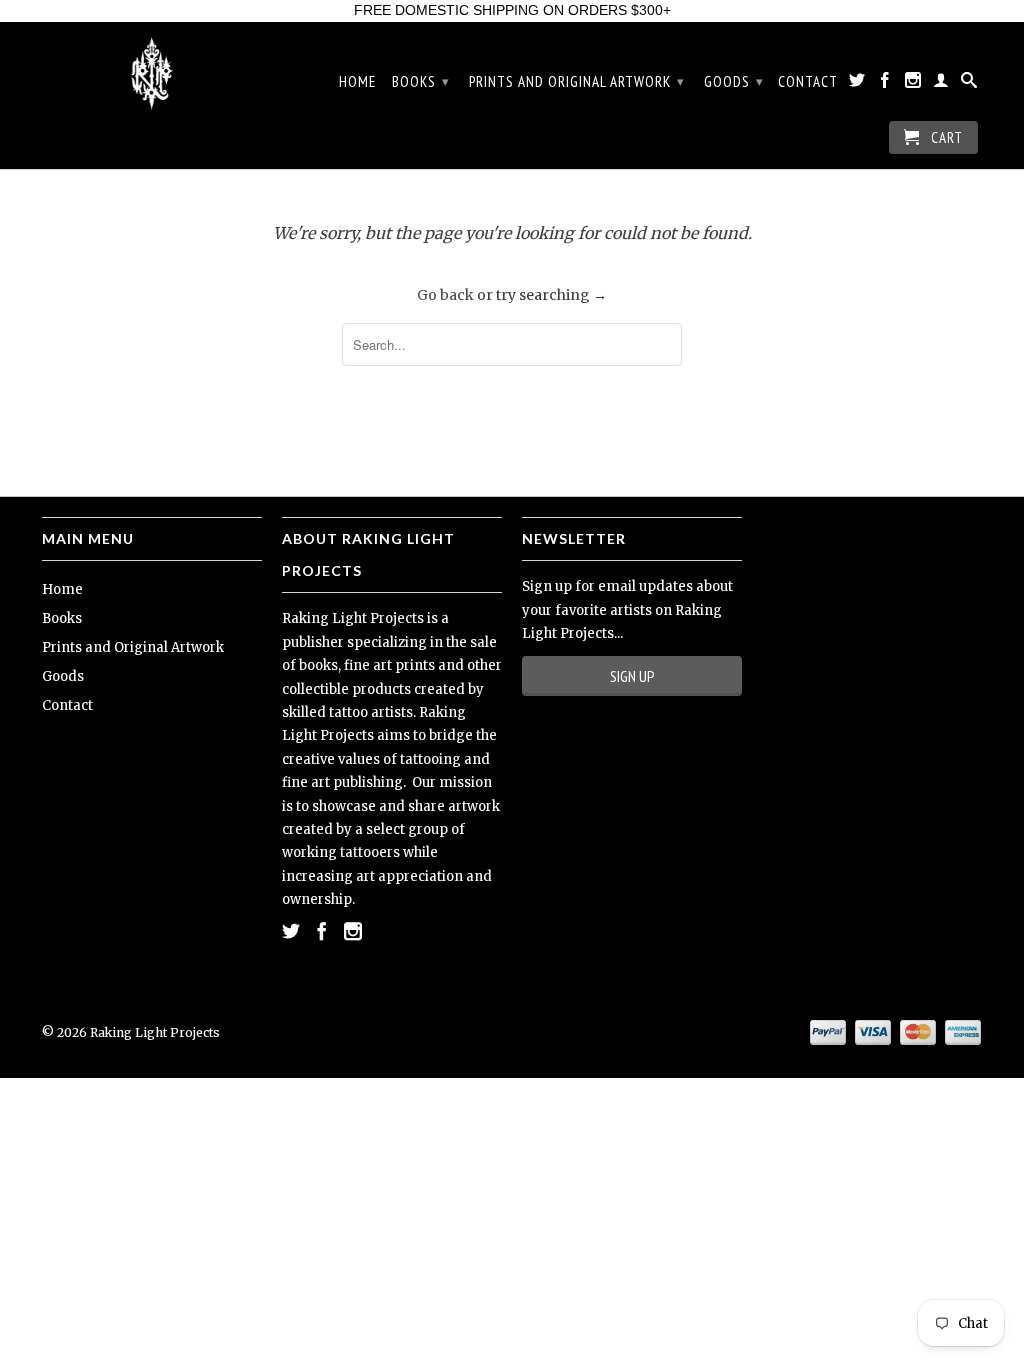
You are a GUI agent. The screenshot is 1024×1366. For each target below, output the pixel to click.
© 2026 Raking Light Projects (131, 1032)
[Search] (969, 84)
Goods (734, 81)
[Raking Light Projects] (152, 73)
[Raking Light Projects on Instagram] (913, 84)
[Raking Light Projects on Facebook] (885, 84)
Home (357, 82)
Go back (445, 295)
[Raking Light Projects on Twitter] (857, 84)
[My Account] (941, 84)
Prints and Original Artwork (577, 81)
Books (421, 81)
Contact (808, 82)
